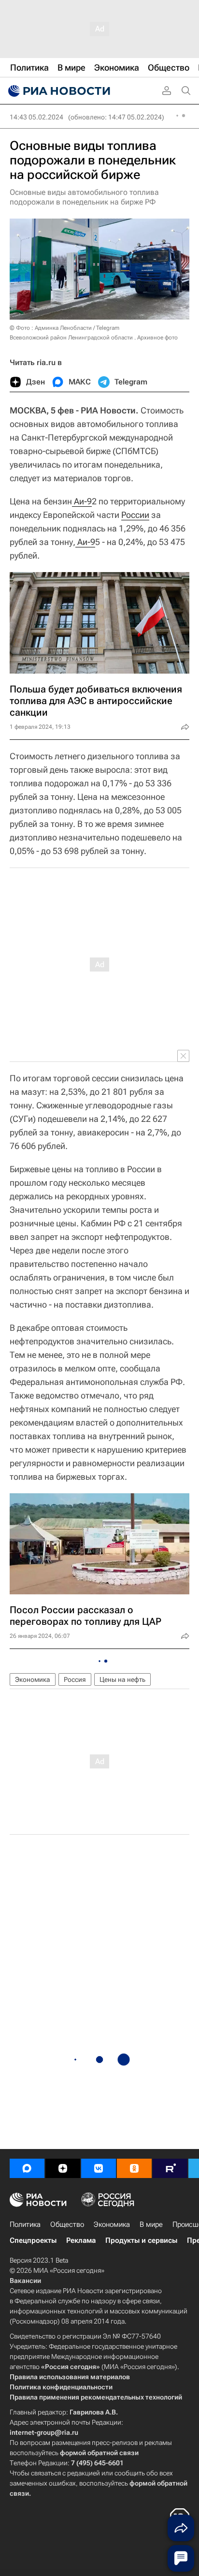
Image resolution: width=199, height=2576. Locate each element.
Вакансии (25, 2281)
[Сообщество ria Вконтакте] (99, 2168)
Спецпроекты (33, 2240)
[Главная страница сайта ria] (58, 91)
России (135, 515)
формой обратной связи (99, 2453)
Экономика (33, 1679)
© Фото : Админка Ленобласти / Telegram (64, 328)
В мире (151, 2224)
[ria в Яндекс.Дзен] (63, 2168)
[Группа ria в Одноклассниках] (134, 2168)
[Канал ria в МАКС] (27, 2168)
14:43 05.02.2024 (36, 117)
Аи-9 (82, 501)
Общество (67, 2224)
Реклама (81, 2240)
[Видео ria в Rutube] (170, 2168)
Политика (25, 2224)
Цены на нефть (122, 1679)
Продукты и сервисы (141, 2240)
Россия (75, 1679)
